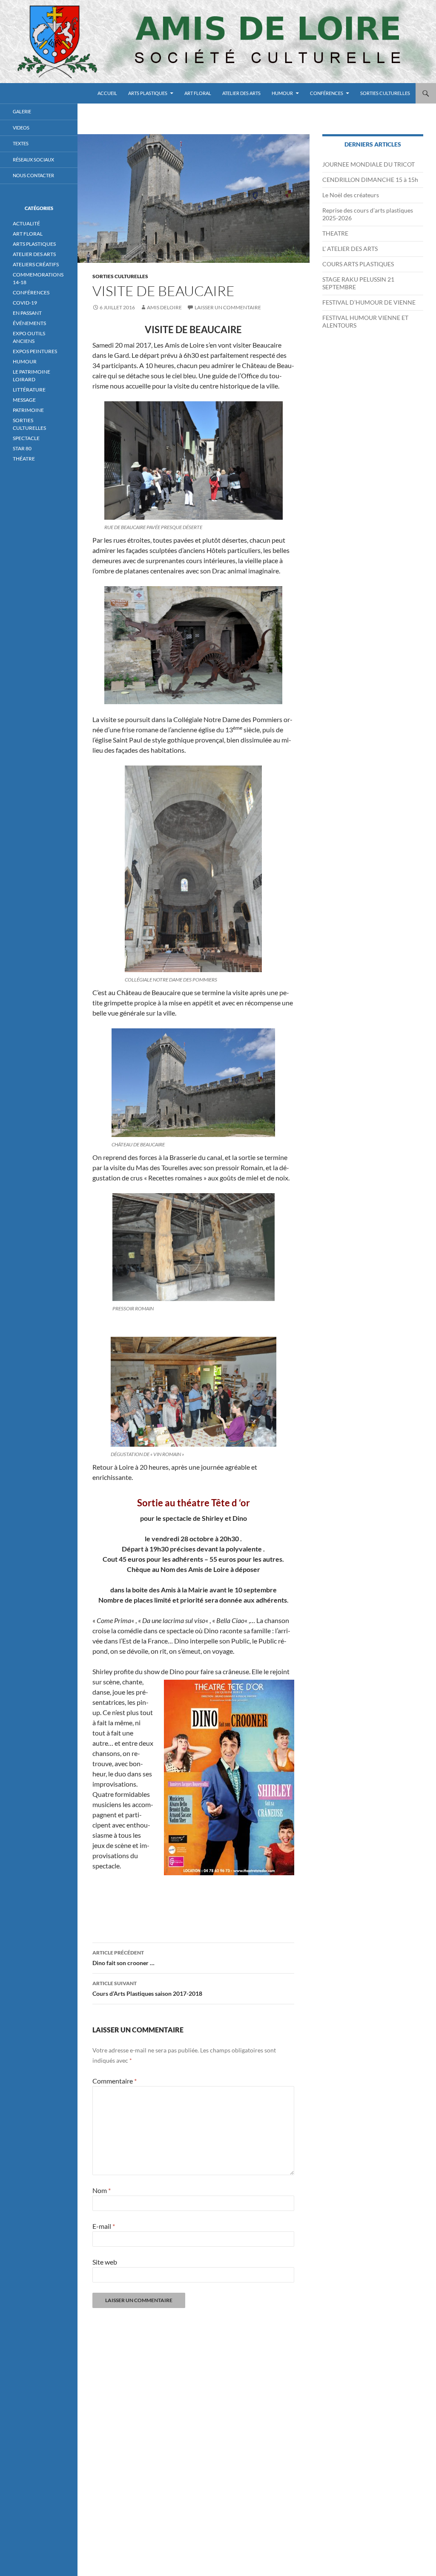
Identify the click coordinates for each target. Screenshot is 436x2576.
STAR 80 (22, 448)
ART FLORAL (198, 93)
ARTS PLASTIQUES (148, 93)
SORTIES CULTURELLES (385, 93)
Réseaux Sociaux (33, 160)
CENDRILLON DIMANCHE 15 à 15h (370, 180)
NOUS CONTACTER (33, 175)
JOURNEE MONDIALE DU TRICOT (369, 164)
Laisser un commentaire (228, 307)
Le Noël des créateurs (351, 195)
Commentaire (115, 2081)
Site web (105, 2262)
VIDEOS (21, 128)
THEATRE (335, 233)
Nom (102, 2190)
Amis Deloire (164, 307)
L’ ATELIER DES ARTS (350, 249)
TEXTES (21, 143)
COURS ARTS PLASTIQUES (358, 264)
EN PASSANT (27, 313)
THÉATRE (24, 459)
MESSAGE (24, 400)
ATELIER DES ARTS (241, 93)
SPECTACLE (26, 438)
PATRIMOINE (28, 410)
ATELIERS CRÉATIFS (36, 264)
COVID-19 (25, 303)
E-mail (104, 2226)
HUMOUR (282, 93)
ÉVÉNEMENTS (29, 323)
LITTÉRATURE (29, 390)
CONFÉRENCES (327, 93)
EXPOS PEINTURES (35, 351)
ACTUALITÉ (26, 223)
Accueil (107, 93)
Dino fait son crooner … (123, 1958)
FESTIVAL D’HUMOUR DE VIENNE (369, 302)
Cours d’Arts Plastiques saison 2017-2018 (147, 1989)
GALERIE (22, 111)
